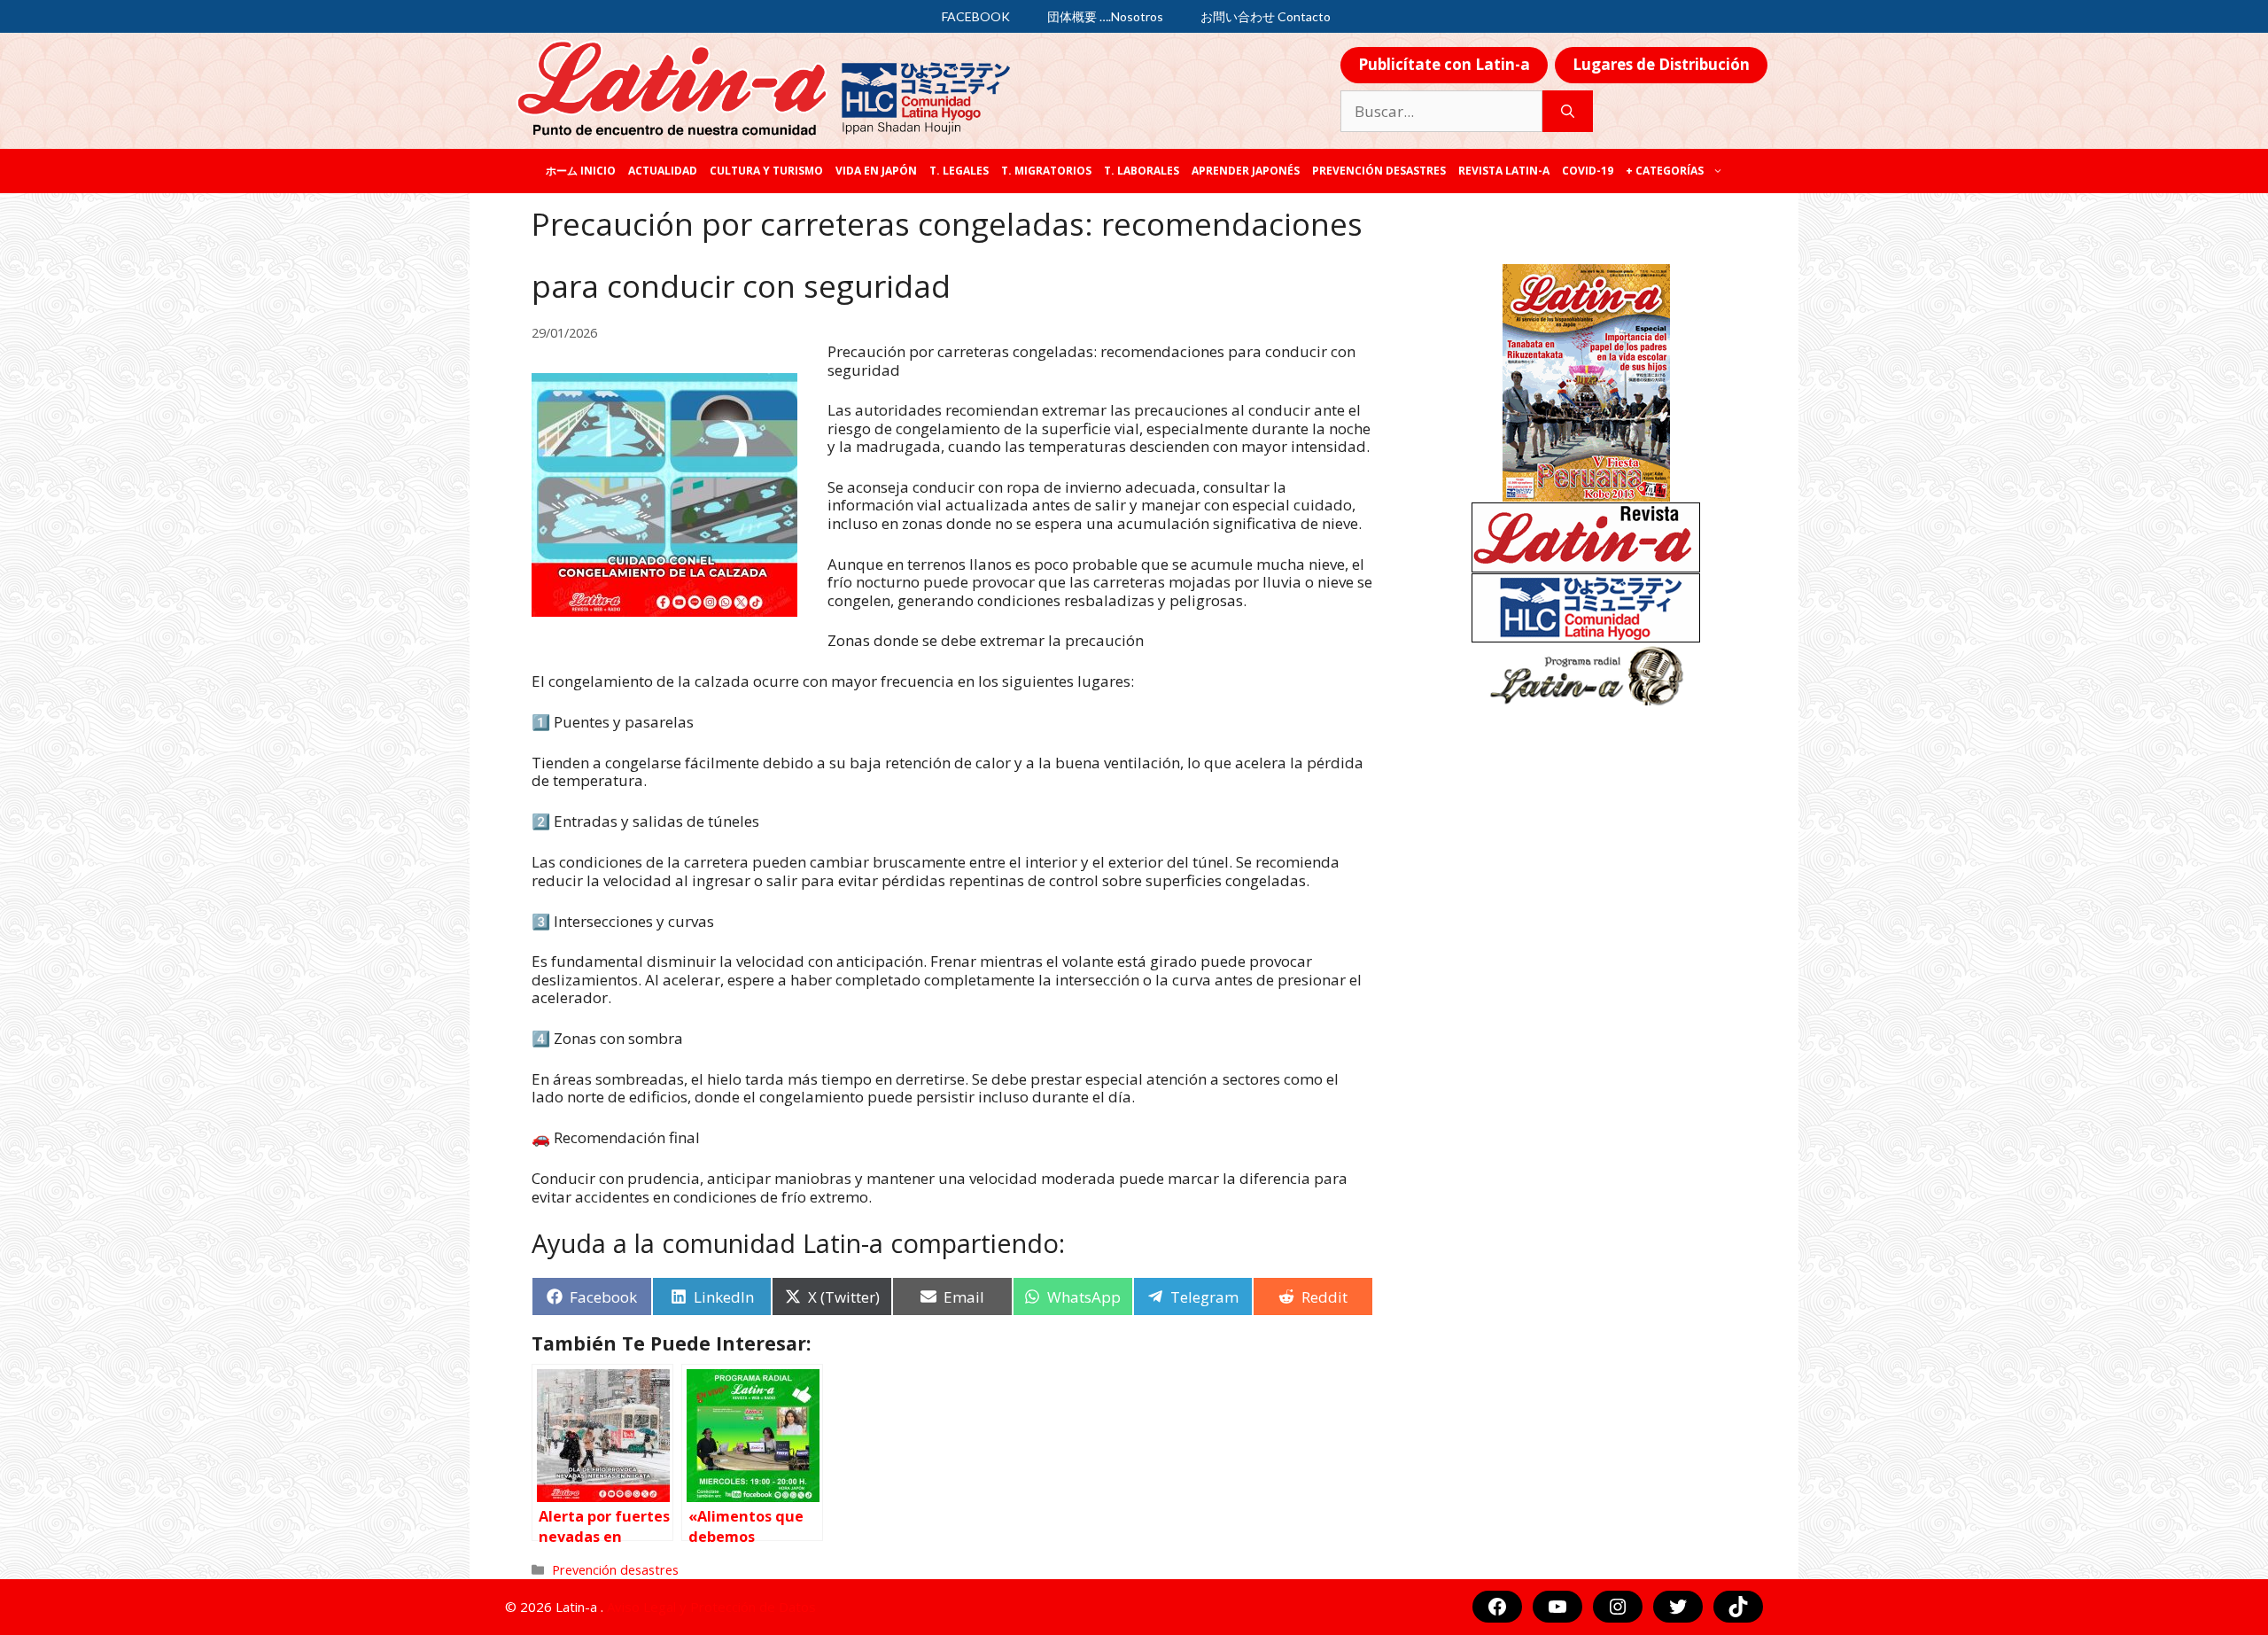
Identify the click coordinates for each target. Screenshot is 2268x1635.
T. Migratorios (1046, 171)
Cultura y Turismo (766, 171)
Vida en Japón (876, 171)
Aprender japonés (1246, 171)
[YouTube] (1557, 1607)
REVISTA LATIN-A (1504, 171)
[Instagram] (1618, 1607)
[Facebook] (1497, 1607)
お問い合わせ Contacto (1266, 16)
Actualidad (663, 171)
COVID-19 (1588, 171)
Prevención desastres (1379, 171)
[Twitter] (1678, 1607)
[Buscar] (1568, 112)
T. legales (959, 171)
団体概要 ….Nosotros (1105, 16)
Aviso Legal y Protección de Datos (711, 1607)
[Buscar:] (1441, 112)
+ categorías (1665, 171)
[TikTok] (1738, 1607)
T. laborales (1142, 171)
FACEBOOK (976, 16)
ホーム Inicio (581, 171)
